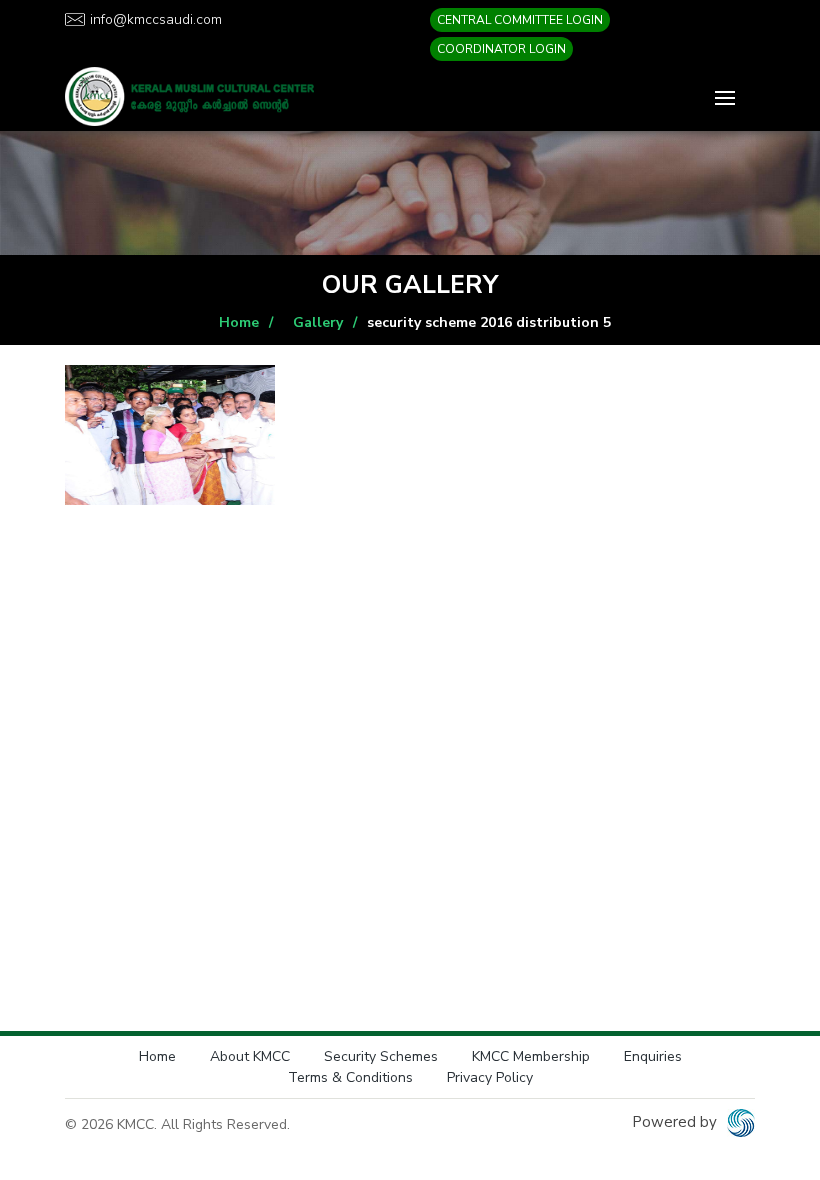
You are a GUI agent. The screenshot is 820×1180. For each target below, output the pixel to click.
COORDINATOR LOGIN (501, 49)
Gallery (318, 322)
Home (239, 322)
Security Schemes (381, 1056)
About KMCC (250, 1056)
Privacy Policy (490, 1077)
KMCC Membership (531, 1056)
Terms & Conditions (350, 1077)
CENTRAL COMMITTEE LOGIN (520, 20)
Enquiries (653, 1056)
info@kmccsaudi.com (156, 19)
